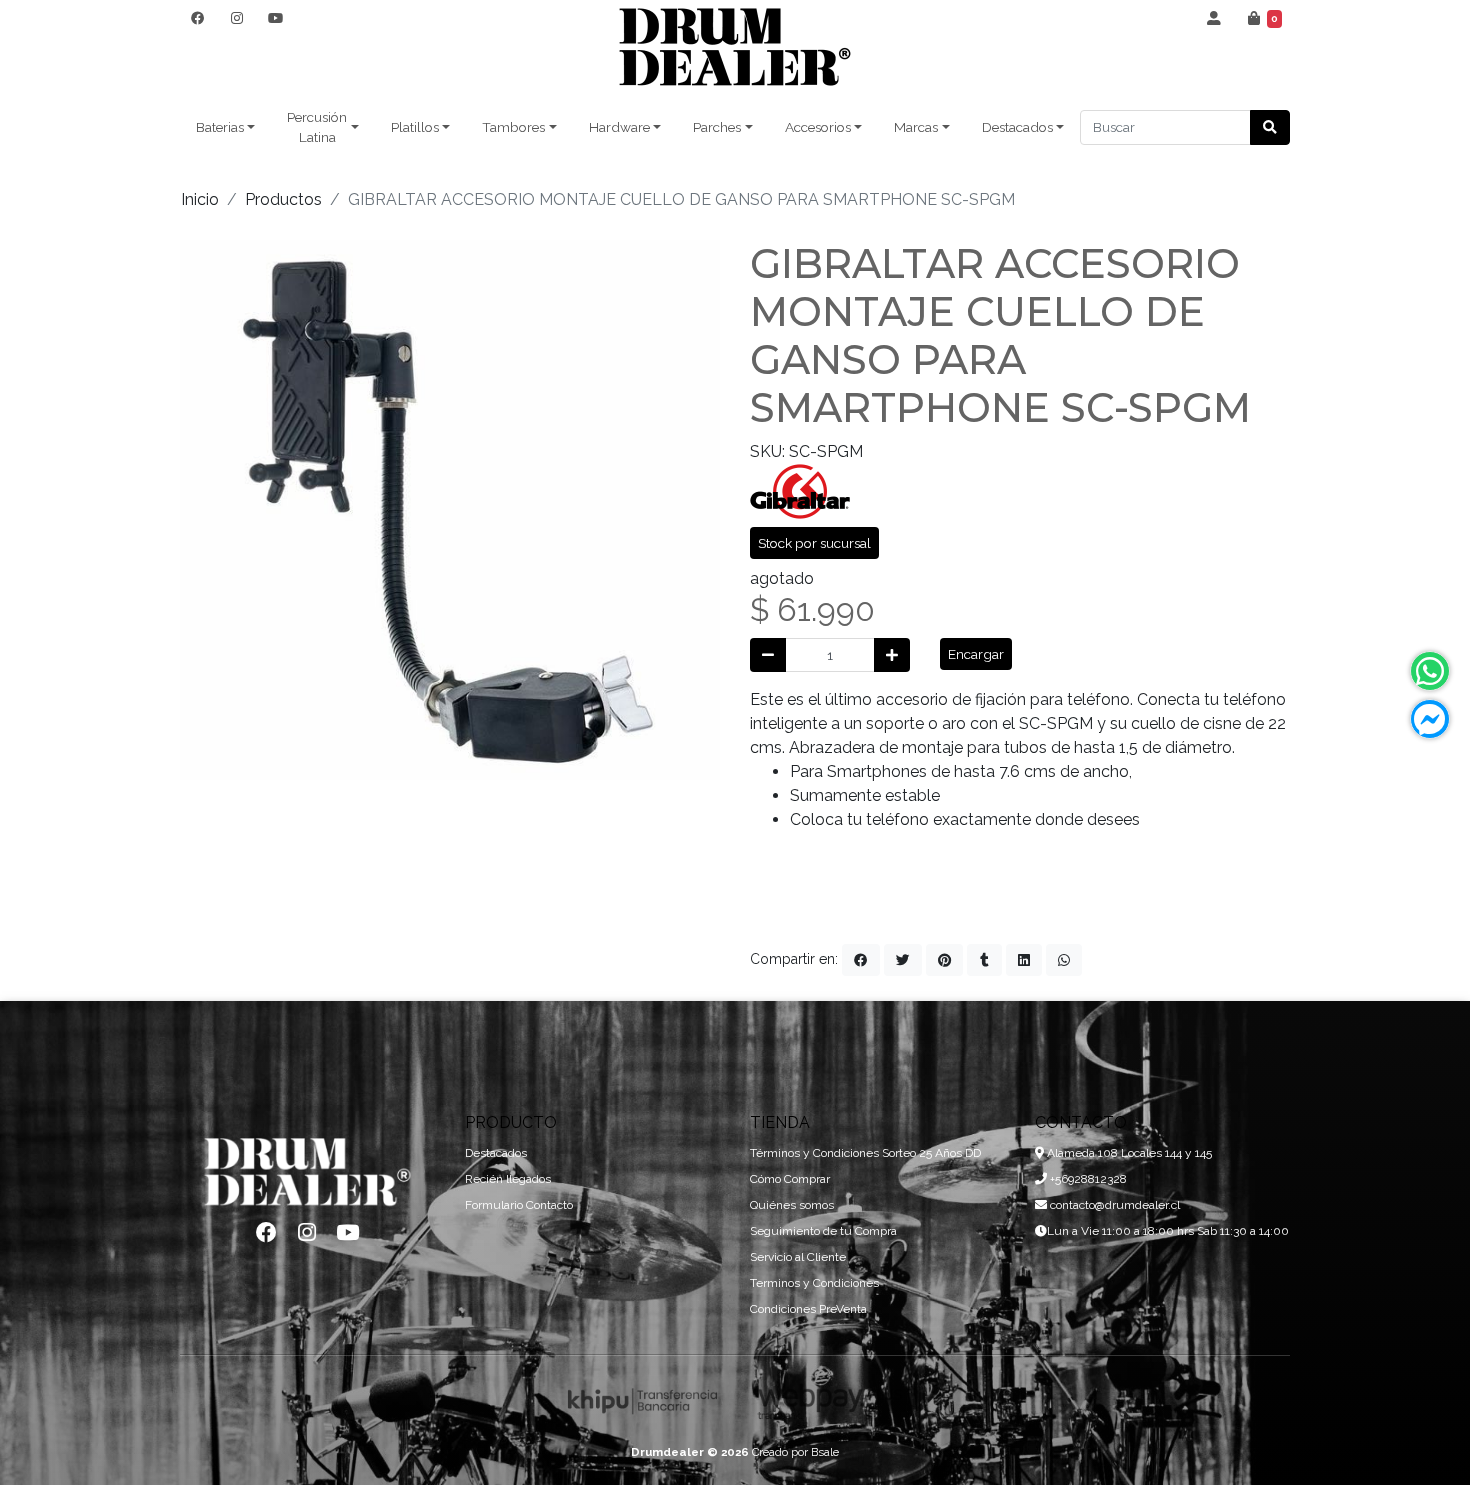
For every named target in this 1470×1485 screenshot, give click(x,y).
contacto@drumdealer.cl (1113, 1205)
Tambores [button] (513, 127)
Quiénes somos (792, 1205)
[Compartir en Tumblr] (984, 960)
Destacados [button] (1017, 127)
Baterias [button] (220, 127)
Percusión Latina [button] (317, 127)
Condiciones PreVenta (808, 1309)
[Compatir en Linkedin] (1024, 960)
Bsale (825, 1452)
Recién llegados (508, 1179)
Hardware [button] (619, 127)
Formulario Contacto (519, 1205)
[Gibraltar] (800, 489)
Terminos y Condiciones (814, 1283)
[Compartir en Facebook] (861, 960)
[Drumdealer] (735, 47)
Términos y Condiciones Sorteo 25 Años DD (865, 1153)
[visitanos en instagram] (236, 18)
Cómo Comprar (790, 1179)
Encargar (976, 654)
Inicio (200, 199)
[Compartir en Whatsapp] (1064, 960)
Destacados (496, 1153)
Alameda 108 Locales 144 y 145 (1128, 1153)
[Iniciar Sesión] (1214, 18)
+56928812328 (1087, 1179)
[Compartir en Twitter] (903, 960)
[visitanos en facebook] (197, 18)
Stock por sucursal (814, 543)
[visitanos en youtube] (275, 18)
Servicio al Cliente (798, 1257)
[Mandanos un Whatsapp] (1430, 671)
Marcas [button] (916, 127)
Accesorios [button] (818, 127)
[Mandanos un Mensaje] (1430, 719)
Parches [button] (717, 127)
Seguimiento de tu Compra (823, 1231)
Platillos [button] (415, 127)
